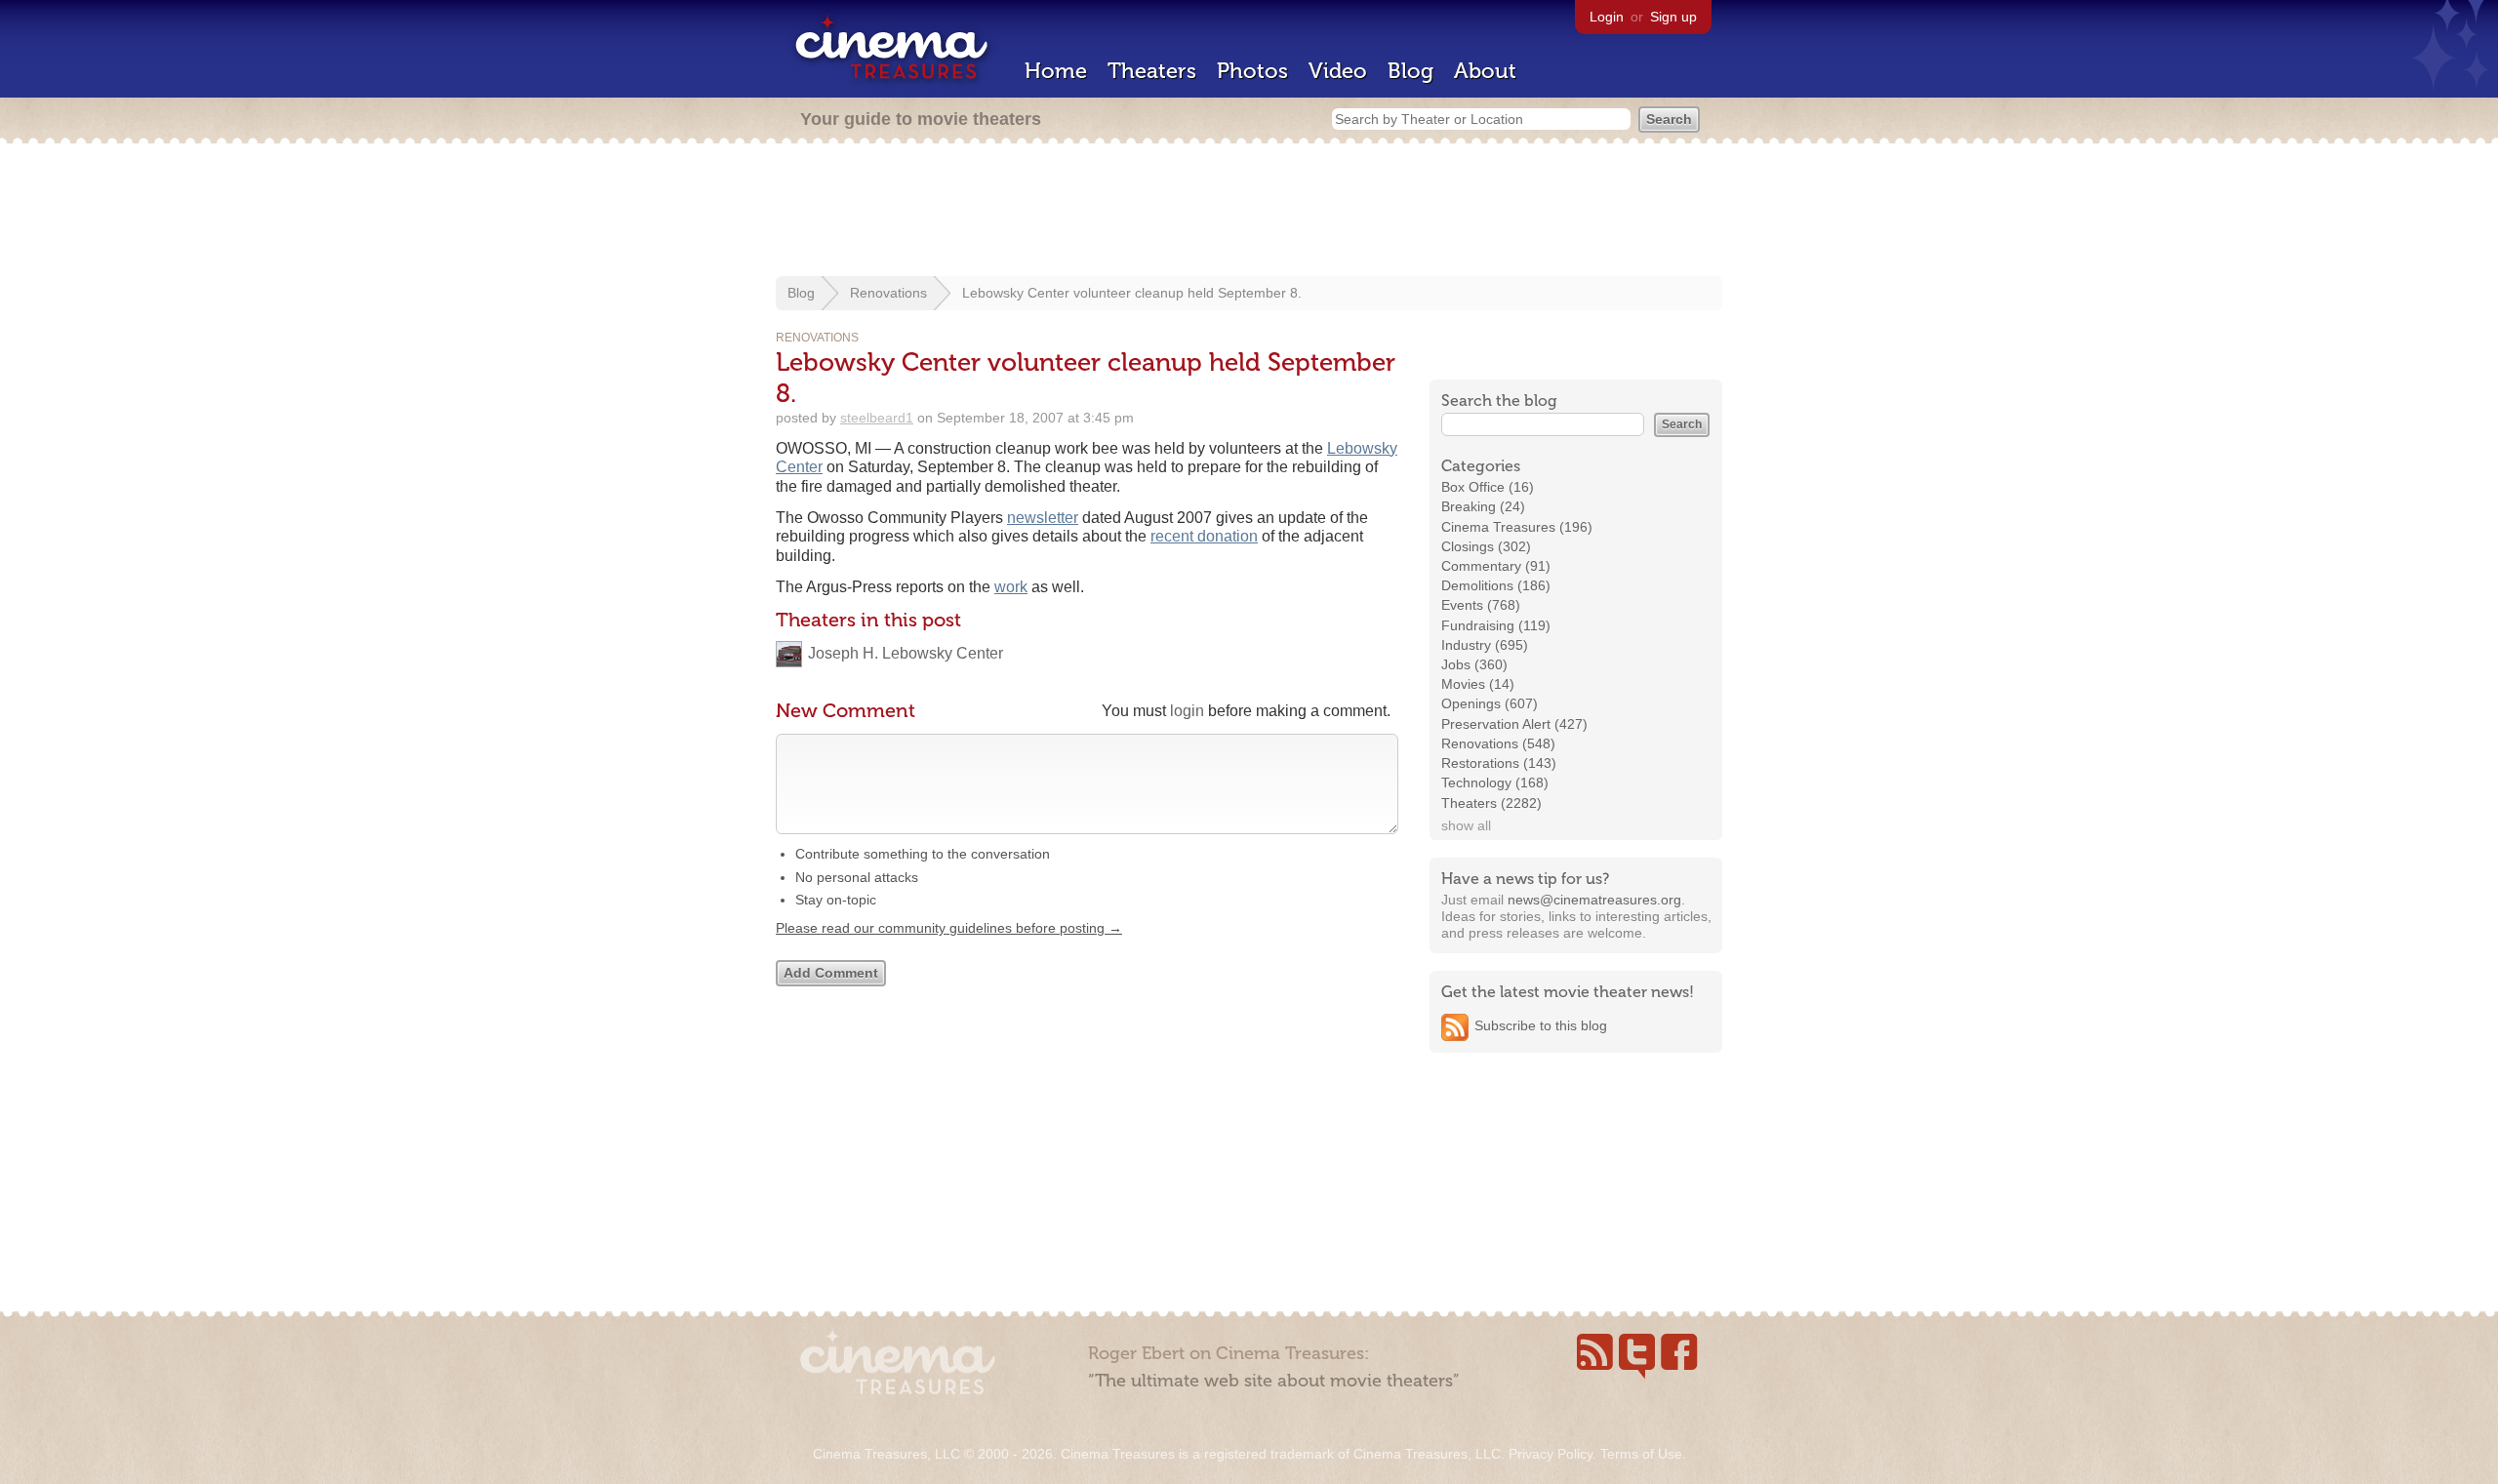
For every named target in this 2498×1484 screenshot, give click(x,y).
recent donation (1204, 536)
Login (1607, 17)
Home (1056, 71)
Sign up (1673, 17)
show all (1466, 825)
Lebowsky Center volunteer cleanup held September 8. (1132, 293)
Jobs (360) (1474, 664)
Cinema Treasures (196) (1517, 527)
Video (1338, 71)
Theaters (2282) (1491, 803)
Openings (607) (1490, 703)
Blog (1410, 71)
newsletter (1043, 518)
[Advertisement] (1249, 212)
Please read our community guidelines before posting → (949, 928)
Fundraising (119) (1496, 625)
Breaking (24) (1483, 506)
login (1187, 711)
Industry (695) (1485, 645)
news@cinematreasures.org (1594, 900)
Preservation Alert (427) (1514, 724)
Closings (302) (1486, 546)
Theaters (1152, 71)
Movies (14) (1478, 684)
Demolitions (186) (1496, 585)
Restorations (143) (1499, 763)
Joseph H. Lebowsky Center (906, 653)
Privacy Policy (1551, 1454)
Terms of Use (1641, 1454)
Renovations (888, 293)
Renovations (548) (1498, 743)
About (1485, 71)
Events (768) (1481, 605)
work (1011, 587)
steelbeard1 (877, 418)
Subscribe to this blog (1541, 1025)
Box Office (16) (1488, 487)
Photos (1252, 71)
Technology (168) (1495, 782)
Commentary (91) (1496, 566)
